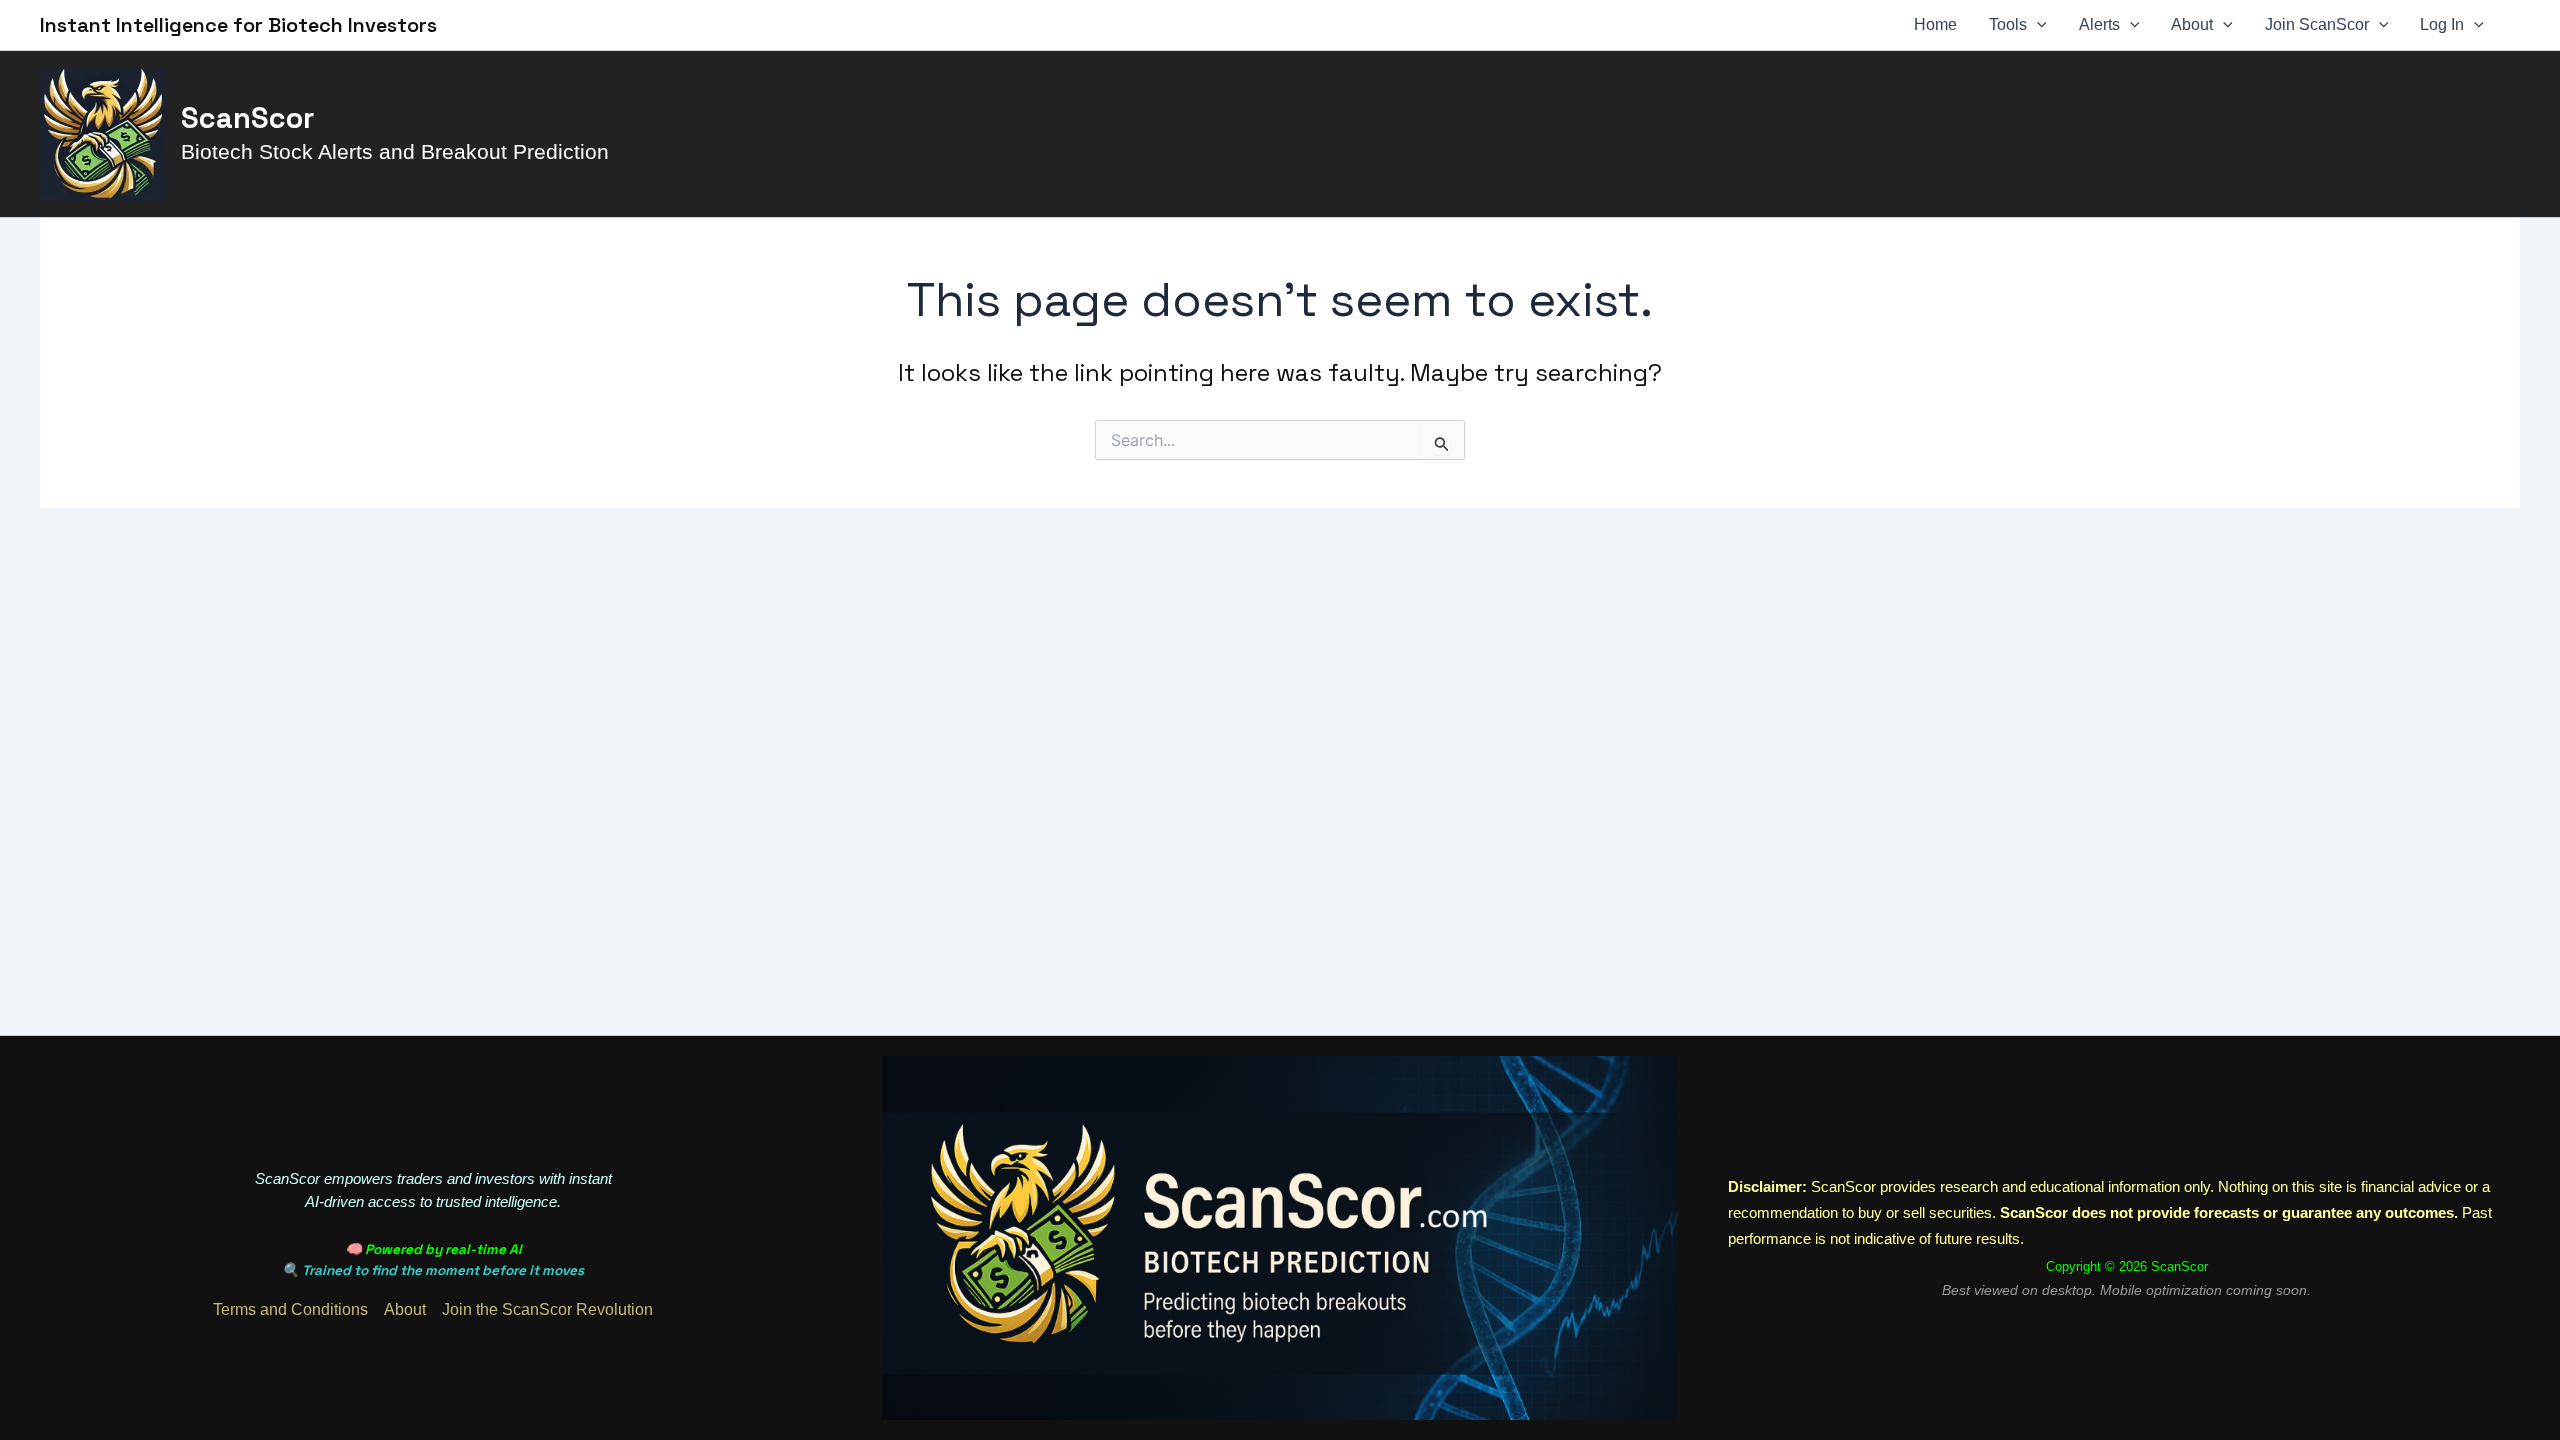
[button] (2037, 25)
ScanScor (247, 118)
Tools (2008, 24)
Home (1935, 24)
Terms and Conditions (290, 1309)
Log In (2442, 24)
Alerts (2099, 24)
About (2192, 24)
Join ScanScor (2317, 24)
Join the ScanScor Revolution (547, 1309)
